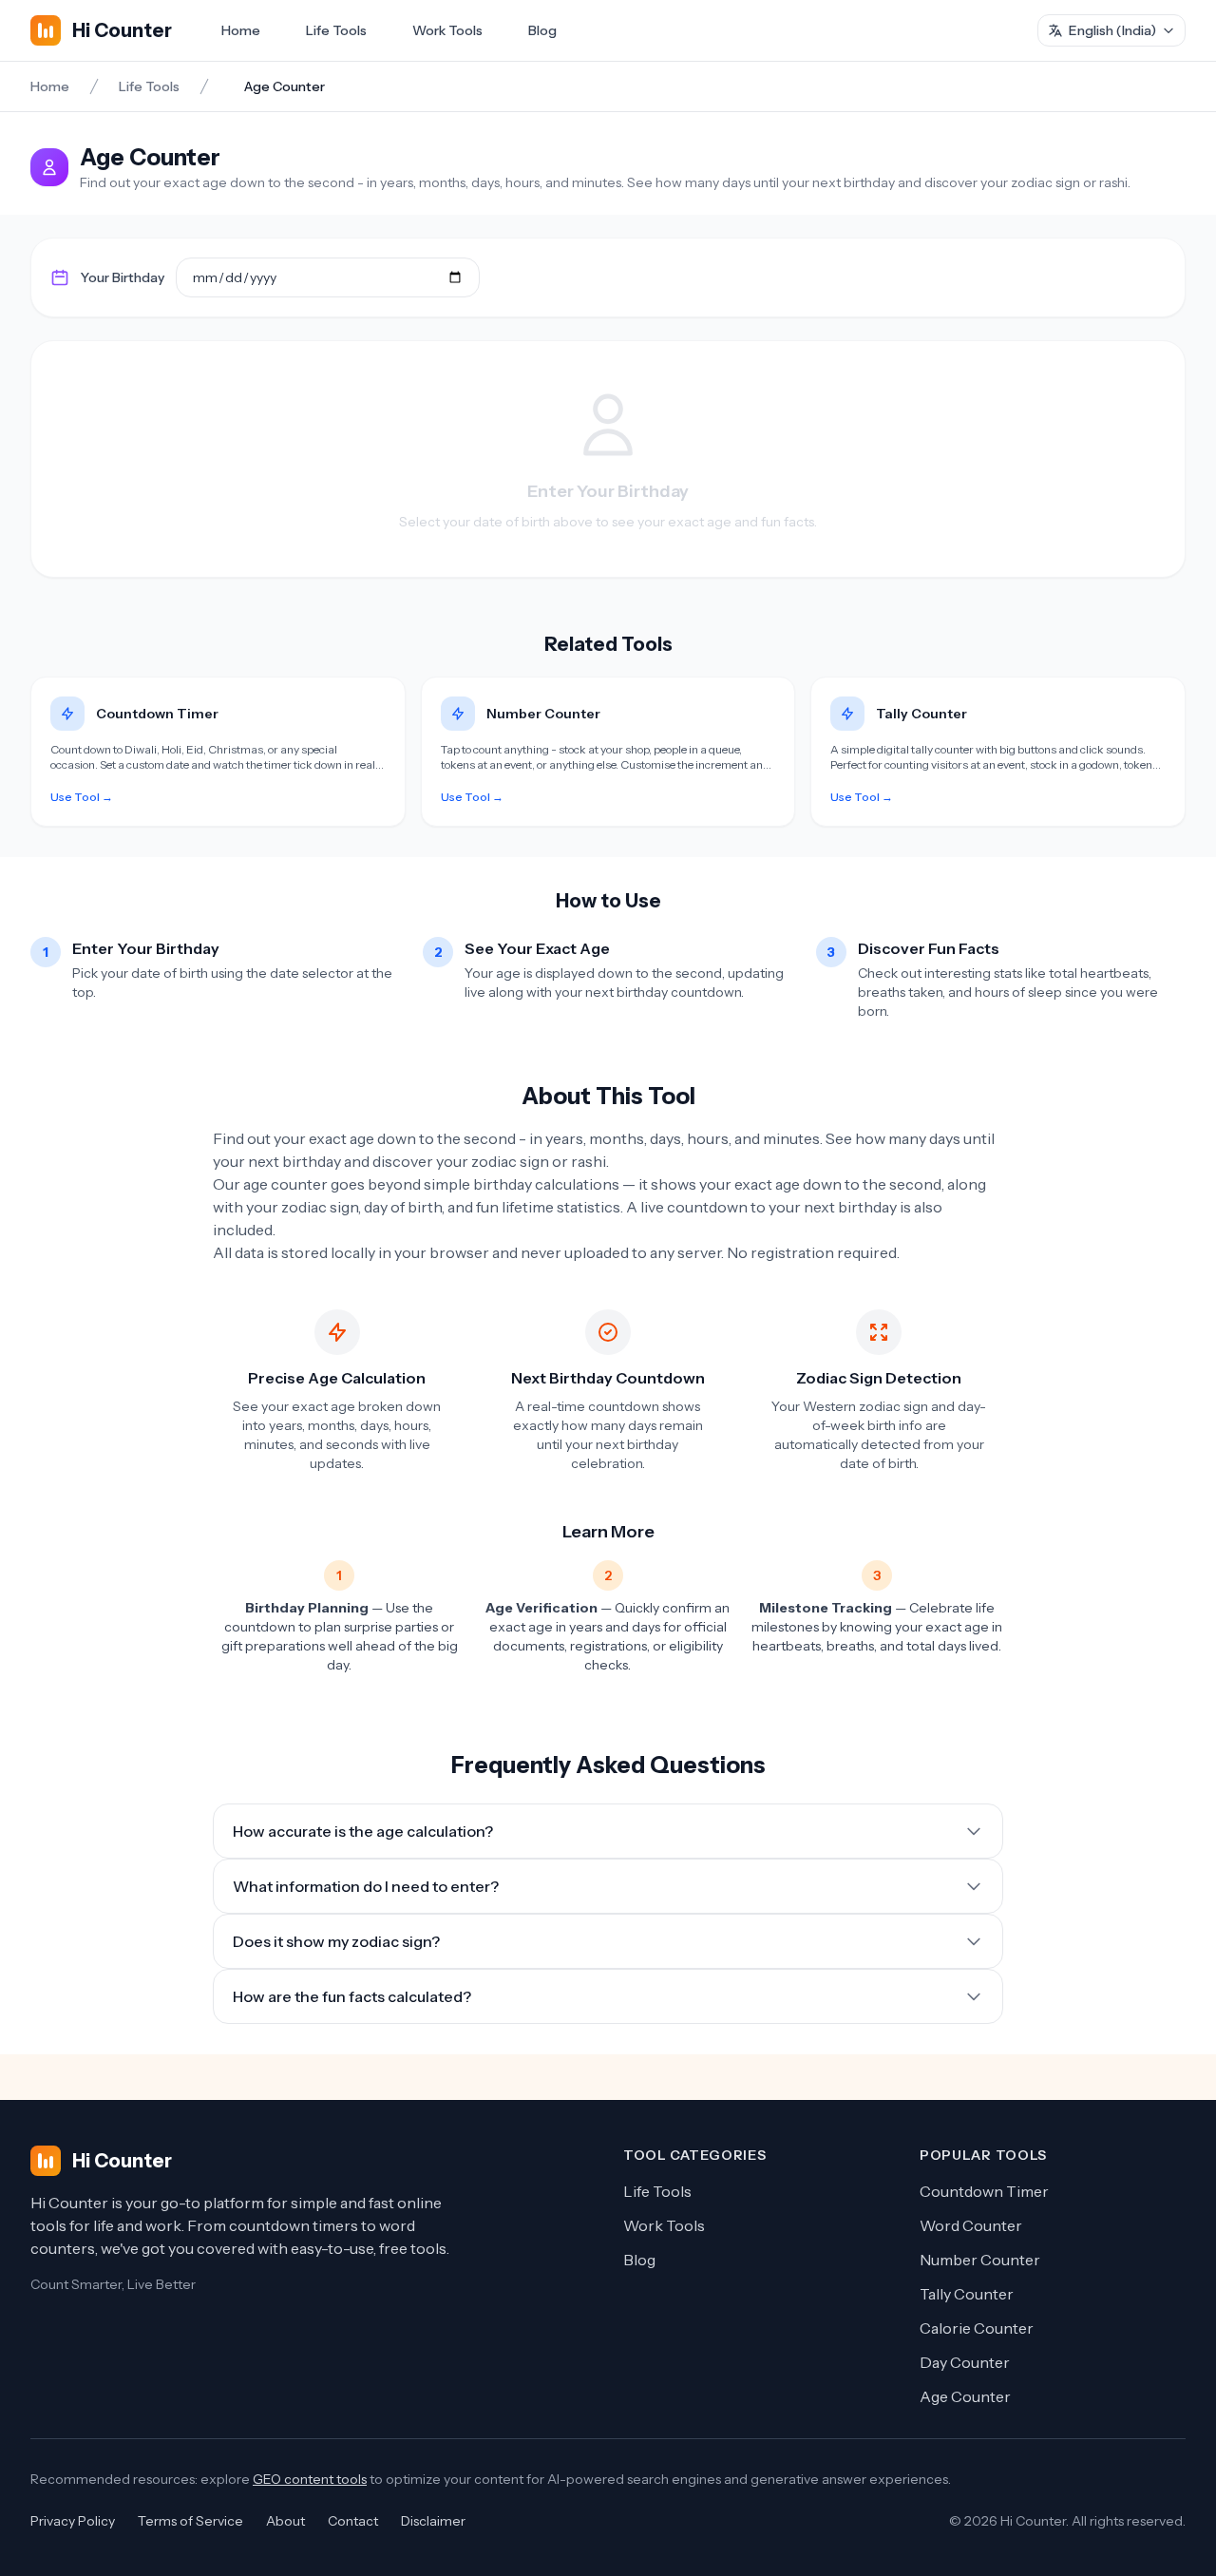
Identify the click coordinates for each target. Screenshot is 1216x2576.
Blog (542, 30)
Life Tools (336, 30)
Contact (353, 2521)
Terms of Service (190, 2521)
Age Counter (965, 2396)
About (285, 2521)
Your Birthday (123, 277)
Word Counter (971, 2225)
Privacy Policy (73, 2521)
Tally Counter (967, 2294)
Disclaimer (433, 2521)
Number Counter (980, 2260)
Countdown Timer (984, 2191)
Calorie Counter (977, 2328)
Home (241, 30)
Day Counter (965, 2362)
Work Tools (447, 30)
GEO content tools (310, 2479)
